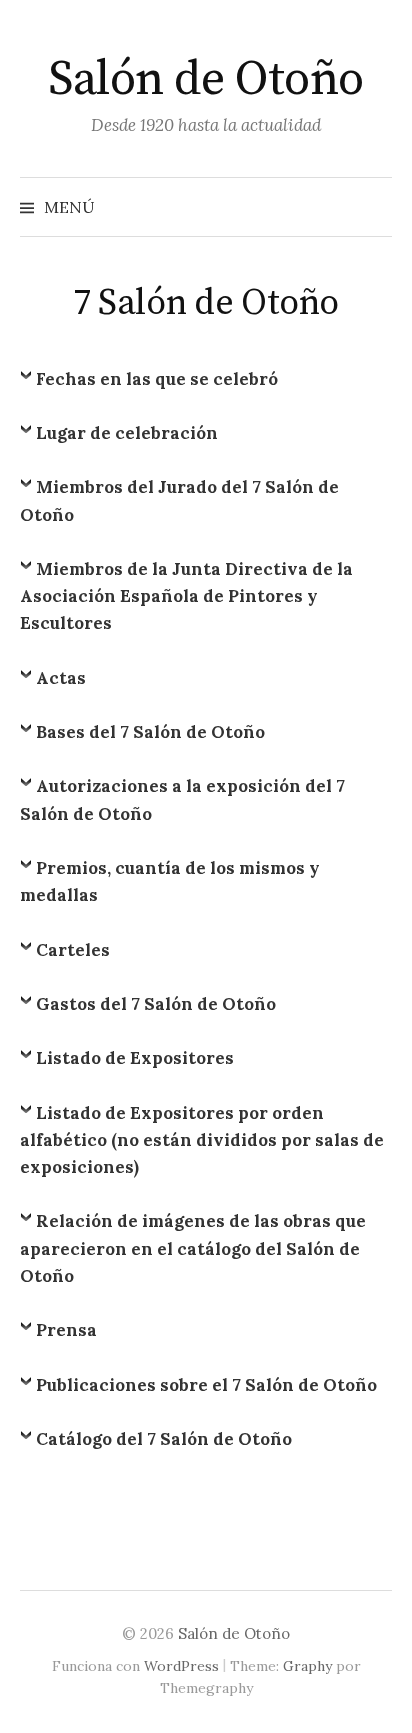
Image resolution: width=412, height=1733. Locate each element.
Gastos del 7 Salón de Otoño (156, 1004)
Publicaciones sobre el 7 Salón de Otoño (206, 1385)
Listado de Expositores (135, 1058)
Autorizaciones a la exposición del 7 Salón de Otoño (182, 799)
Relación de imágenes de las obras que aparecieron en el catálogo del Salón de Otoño (193, 1248)
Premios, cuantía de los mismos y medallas (170, 881)
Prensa (66, 1330)
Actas (61, 678)
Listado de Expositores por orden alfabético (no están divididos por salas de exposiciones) (202, 1140)
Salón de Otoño (205, 80)
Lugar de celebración (127, 433)
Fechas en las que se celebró (157, 379)
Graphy (307, 1666)
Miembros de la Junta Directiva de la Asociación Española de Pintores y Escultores (186, 596)
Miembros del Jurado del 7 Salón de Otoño (179, 500)
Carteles (73, 950)
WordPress (181, 1666)
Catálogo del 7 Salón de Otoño (164, 1439)
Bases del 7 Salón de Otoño (150, 732)
